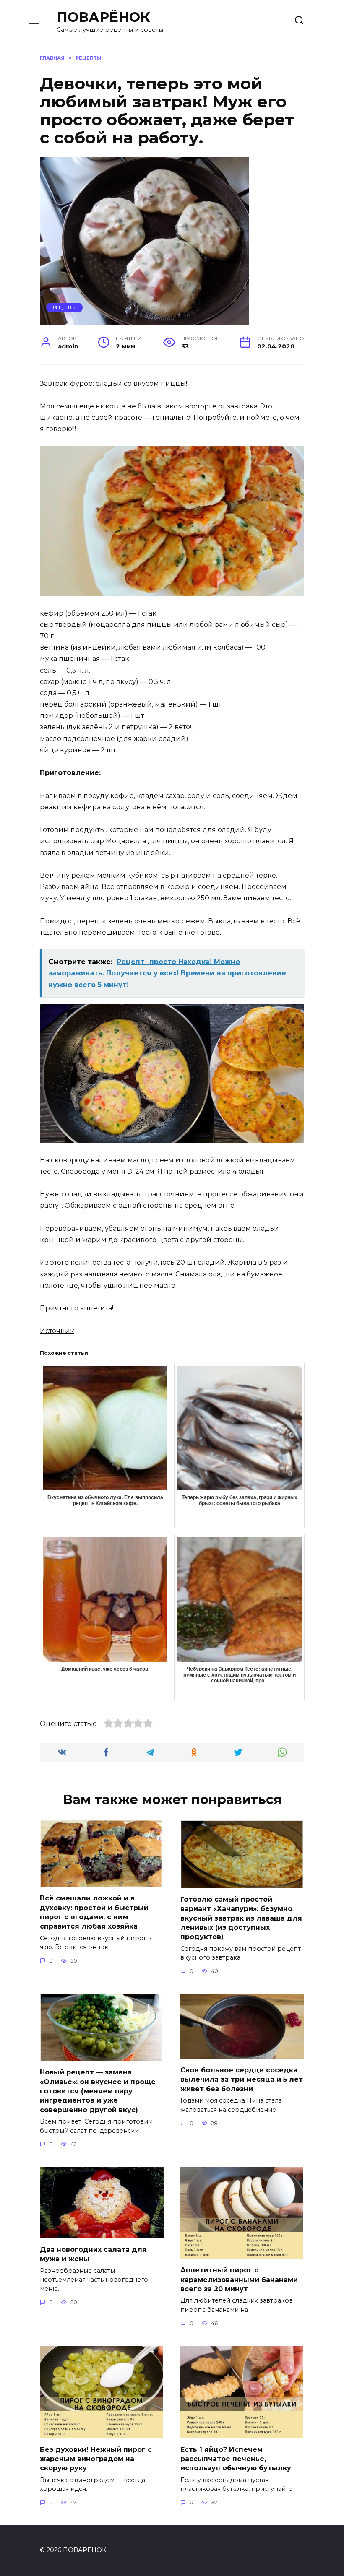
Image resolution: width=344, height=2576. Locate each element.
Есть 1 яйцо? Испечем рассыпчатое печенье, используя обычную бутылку (236, 2459)
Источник (57, 1331)
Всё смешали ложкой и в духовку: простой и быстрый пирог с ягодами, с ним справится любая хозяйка (94, 1912)
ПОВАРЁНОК (103, 17)
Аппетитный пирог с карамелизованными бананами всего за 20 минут (239, 2280)
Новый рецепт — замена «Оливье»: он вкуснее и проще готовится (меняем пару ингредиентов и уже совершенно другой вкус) (98, 2091)
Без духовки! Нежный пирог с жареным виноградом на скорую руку (96, 2459)
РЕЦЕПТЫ (65, 307)
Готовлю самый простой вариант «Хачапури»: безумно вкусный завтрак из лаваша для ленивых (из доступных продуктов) (241, 1918)
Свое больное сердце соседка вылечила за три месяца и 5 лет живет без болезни (242, 2079)
